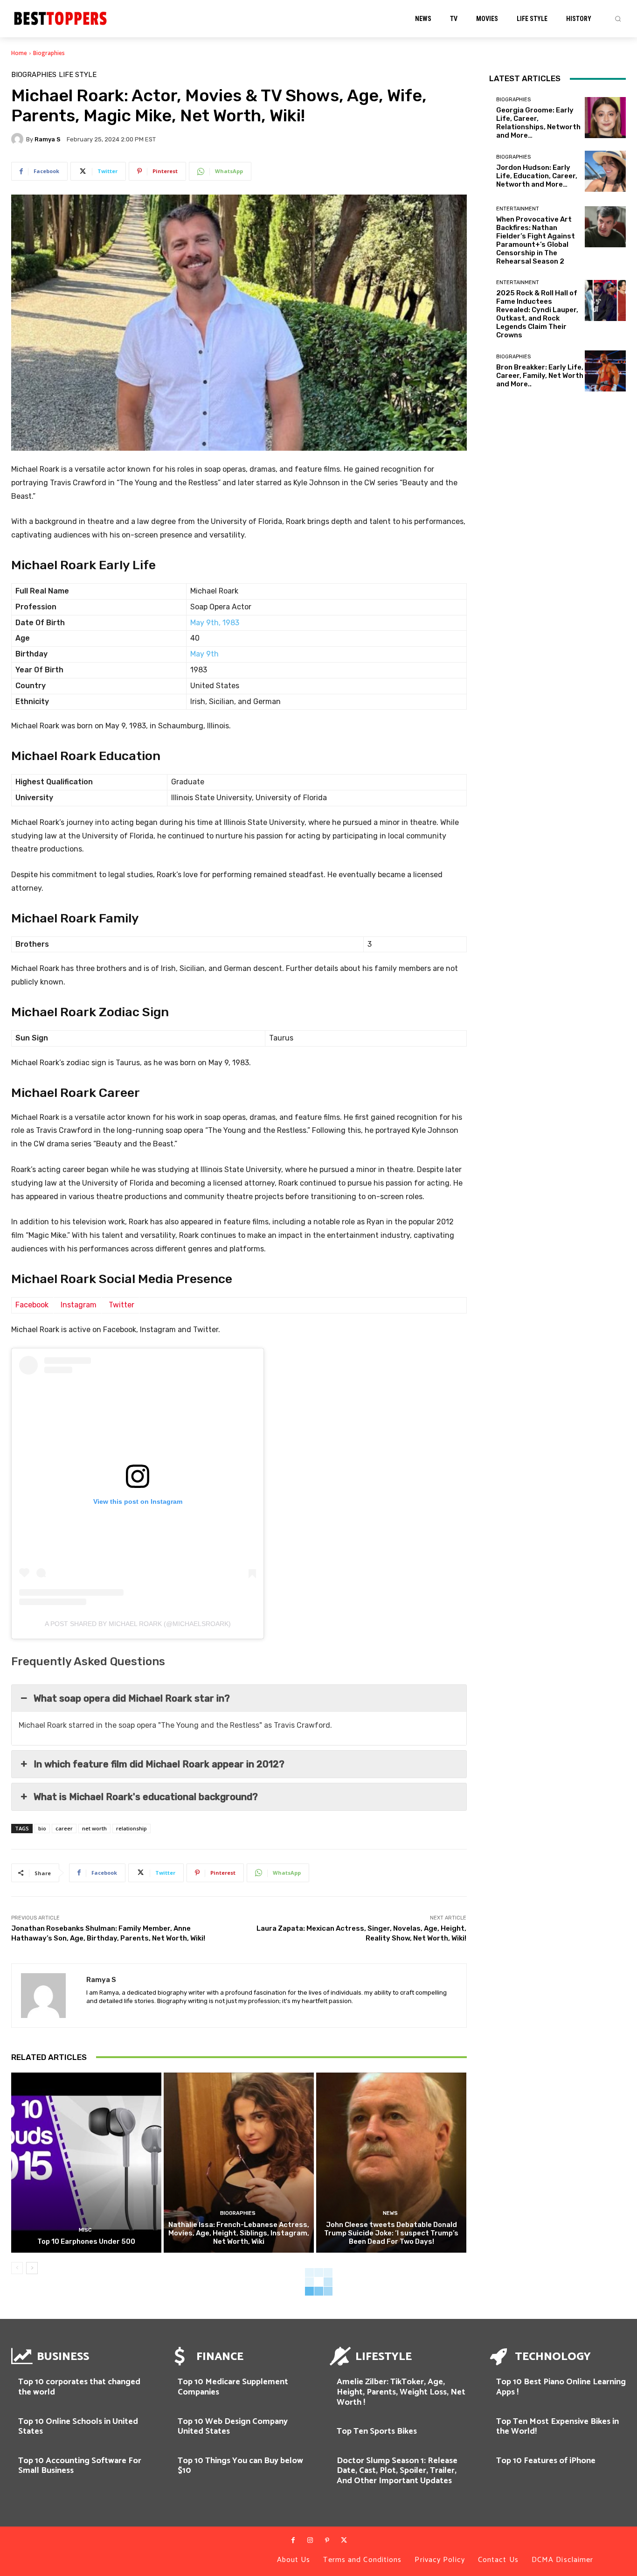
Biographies (49, 53)
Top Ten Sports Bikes (377, 2431)
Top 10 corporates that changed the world (79, 2387)
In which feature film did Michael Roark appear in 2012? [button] (159, 1764)
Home (19, 53)
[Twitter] (344, 2541)
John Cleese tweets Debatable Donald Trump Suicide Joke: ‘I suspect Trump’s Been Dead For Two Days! (391, 2233)
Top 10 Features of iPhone (546, 2461)
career (64, 1828)
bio (42, 1828)
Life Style (78, 75)
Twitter (121, 1305)
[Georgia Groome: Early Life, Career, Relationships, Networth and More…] (605, 118)
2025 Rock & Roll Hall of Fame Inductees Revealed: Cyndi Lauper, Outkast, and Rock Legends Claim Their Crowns (537, 314)
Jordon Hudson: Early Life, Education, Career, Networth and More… (537, 176)
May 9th (204, 654)
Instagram (79, 1305)
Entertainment (518, 209)
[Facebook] (293, 2541)
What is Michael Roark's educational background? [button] (146, 1797)
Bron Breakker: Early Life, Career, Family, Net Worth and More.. (540, 376)
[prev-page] (17, 2268)
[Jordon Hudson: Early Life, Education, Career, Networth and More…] (605, 171)
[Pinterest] (327, 2541)
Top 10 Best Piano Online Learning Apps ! (561, 2387)
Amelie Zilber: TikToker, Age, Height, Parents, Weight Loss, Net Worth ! (401, 2392)
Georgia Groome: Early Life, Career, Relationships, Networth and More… (538, 123)
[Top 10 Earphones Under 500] (86, 2163)
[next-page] (32, 2268)
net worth (94, 1828)
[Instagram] (310, 2541)
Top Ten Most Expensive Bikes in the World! (557, 2427)
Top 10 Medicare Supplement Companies (233, 2387)
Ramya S (48, 139)
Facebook (32, 1305)
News (390, 2213)
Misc (85, 2230)
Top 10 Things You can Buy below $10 (240, 2466)
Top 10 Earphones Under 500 (86, 2241)
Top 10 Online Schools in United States (78, 2427)
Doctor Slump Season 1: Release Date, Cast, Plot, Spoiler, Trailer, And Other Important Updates (397, 2471)
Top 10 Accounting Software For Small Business (80, 2466)
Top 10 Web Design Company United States (233, 2427)
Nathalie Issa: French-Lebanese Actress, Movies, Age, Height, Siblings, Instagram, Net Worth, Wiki (239, 2233)
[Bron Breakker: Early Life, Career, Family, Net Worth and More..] (605, 371)
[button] (618, 19)
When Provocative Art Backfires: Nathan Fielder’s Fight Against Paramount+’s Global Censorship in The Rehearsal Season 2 (536, 240)
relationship (132, 1828)
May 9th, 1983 (215, 623)
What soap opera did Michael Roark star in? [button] (132, 1698)
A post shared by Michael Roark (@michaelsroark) (138, 1624)
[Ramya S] (19, 139)
